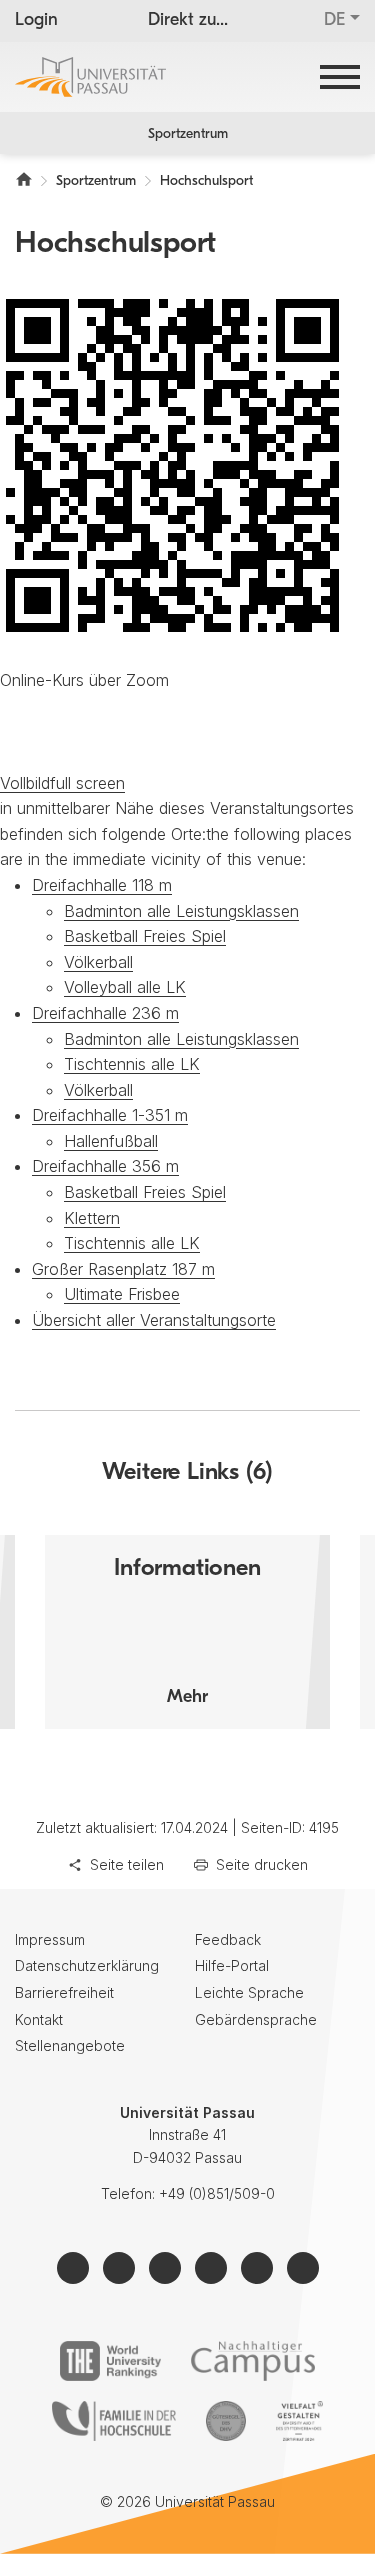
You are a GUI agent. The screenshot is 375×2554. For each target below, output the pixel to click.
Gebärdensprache (256, 2019)
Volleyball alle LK (125, 987)
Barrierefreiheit (64, 1992)
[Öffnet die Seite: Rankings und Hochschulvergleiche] (110, 2361)
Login (36, 21)
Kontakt (39, 2019)
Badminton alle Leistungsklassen (181, 911)
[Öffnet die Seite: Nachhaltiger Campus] (253, 2361)
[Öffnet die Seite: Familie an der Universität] (114, 2421)
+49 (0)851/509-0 (217, 2193)
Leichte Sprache (249, 1992)
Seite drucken (262, 1864)
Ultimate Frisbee (122, 1294)
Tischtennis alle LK (132, 1064)
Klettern (92, 1218)
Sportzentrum (188, 134)
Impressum (50, 1939)
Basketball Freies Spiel (145, 936)
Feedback (228, 1939)
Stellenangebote (70, 2045)
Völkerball (98, 962)
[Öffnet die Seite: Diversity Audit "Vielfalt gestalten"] (299, 2421)
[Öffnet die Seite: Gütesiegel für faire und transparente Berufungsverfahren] (226, 2421)
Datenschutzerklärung (87, 1965)
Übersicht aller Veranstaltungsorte (154, 1320)
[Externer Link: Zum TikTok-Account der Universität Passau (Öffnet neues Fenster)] (257, 2268)
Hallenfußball (111, 1141)
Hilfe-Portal (232, 1965)
